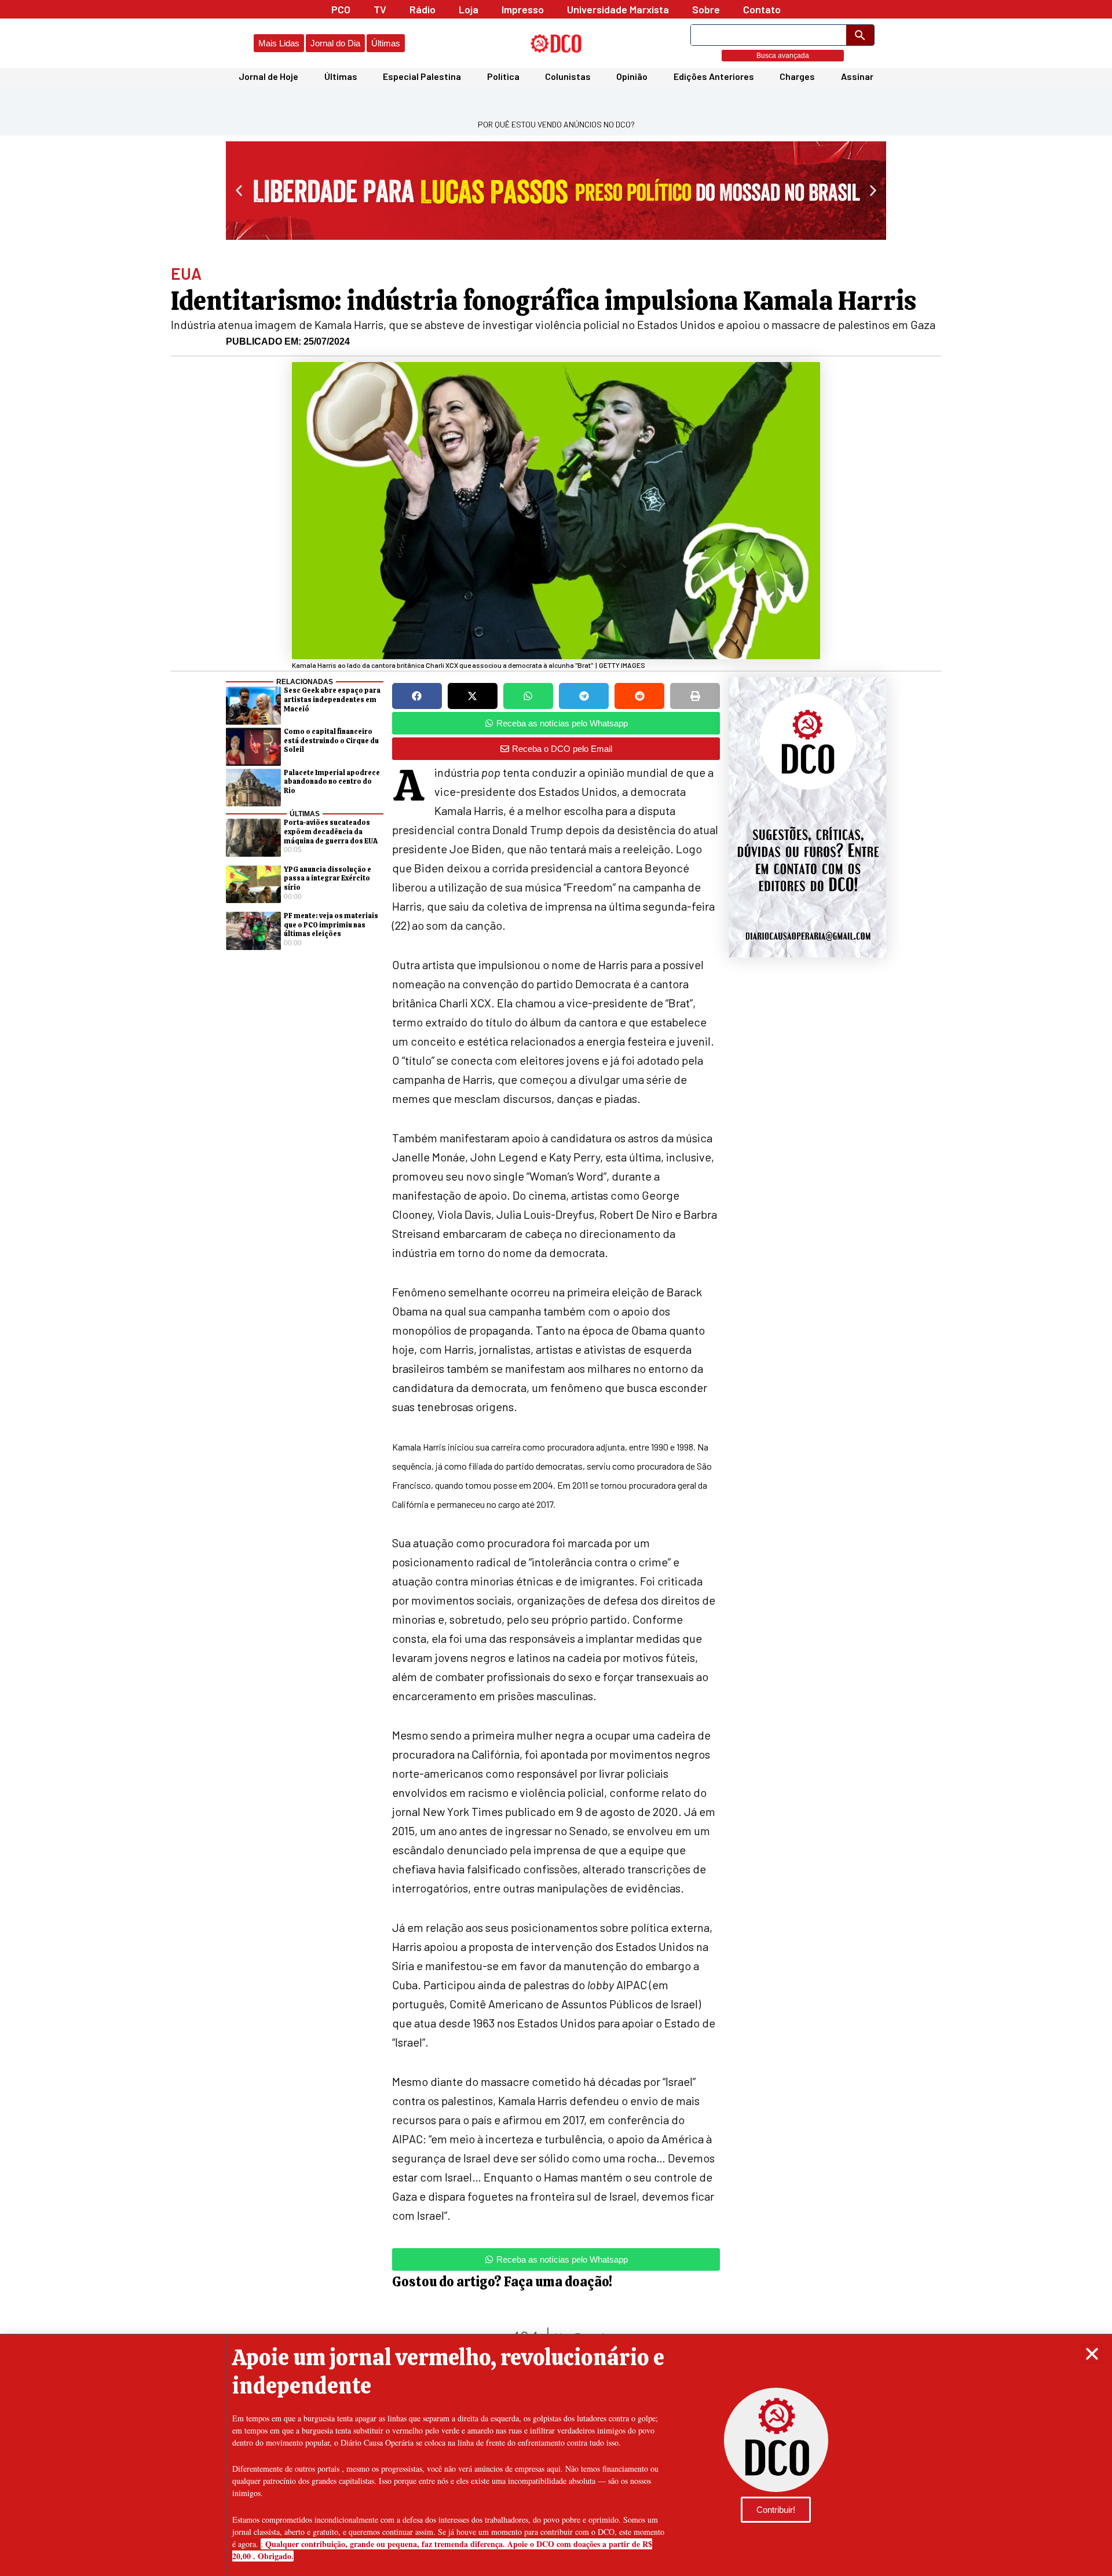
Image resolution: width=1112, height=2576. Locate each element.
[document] (556, 1288)
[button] (1092, 2354)
